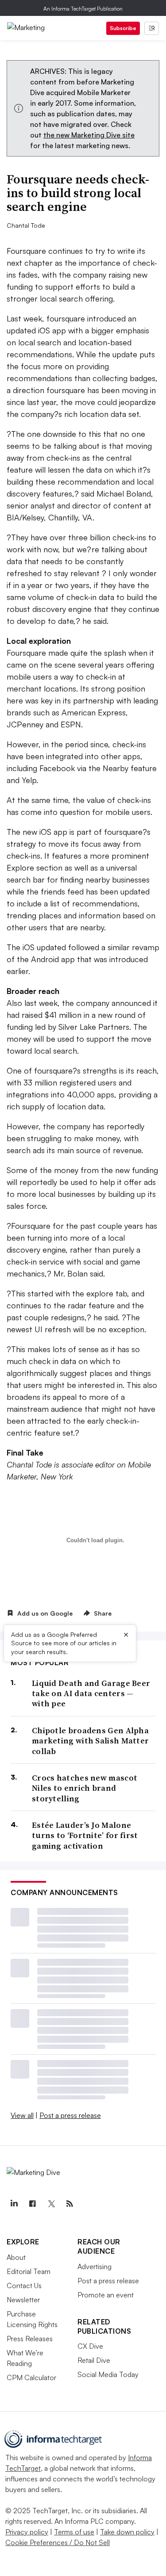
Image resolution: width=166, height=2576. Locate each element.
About (16, 2257)
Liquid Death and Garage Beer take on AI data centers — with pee (91, 1693)
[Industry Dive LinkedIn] (14, 2204)
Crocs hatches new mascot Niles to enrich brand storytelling (85, 1788)
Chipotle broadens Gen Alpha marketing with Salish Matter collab (90, 1741)
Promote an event (106, 2295)
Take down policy (127, 2532)
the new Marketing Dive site (89, 135)
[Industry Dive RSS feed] (69, 2204)
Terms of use (74, 2532)
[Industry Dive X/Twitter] (51, 2204)
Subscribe (123, 28)
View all (22, 2115)
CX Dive (90, 2346)
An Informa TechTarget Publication (83, 9)
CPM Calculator (31, 2377)
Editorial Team (29, 2271)
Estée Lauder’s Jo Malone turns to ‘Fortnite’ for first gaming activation (85, 1835)
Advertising (95, 2266)
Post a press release (70, 2115)
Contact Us (24, 2286)
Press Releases (30, 2339)
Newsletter (23, 2300)
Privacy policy (27, 2532)
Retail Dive (94, 2360)
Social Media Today (108, 2374)
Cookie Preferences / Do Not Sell (58, 2542)
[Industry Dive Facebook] (32, 2204)
